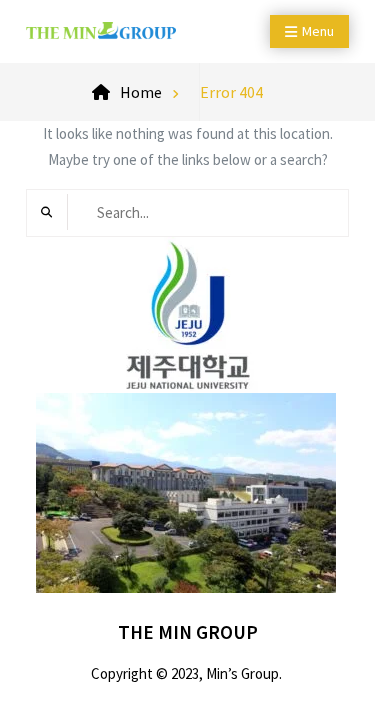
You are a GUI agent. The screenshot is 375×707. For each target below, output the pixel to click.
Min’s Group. (244, 673)
